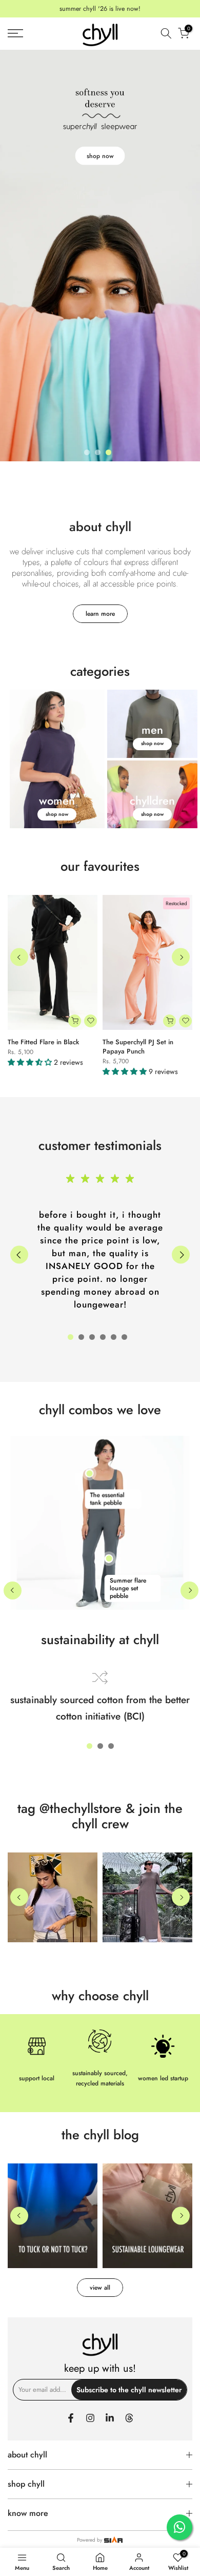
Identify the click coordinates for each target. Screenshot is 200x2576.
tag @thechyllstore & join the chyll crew (100, 1816)
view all (100, 2288)
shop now (100, 156)
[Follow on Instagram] (90, 2418)
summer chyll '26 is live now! (100, 9)
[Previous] (19, 957)
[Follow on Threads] (129, 2418)
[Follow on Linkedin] (110, 2418)
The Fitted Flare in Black (43, 1041)
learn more (100, 614)
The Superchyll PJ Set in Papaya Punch (138, 1046)
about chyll (100, 526)
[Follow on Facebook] (71, 2418)
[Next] (181, 957)
